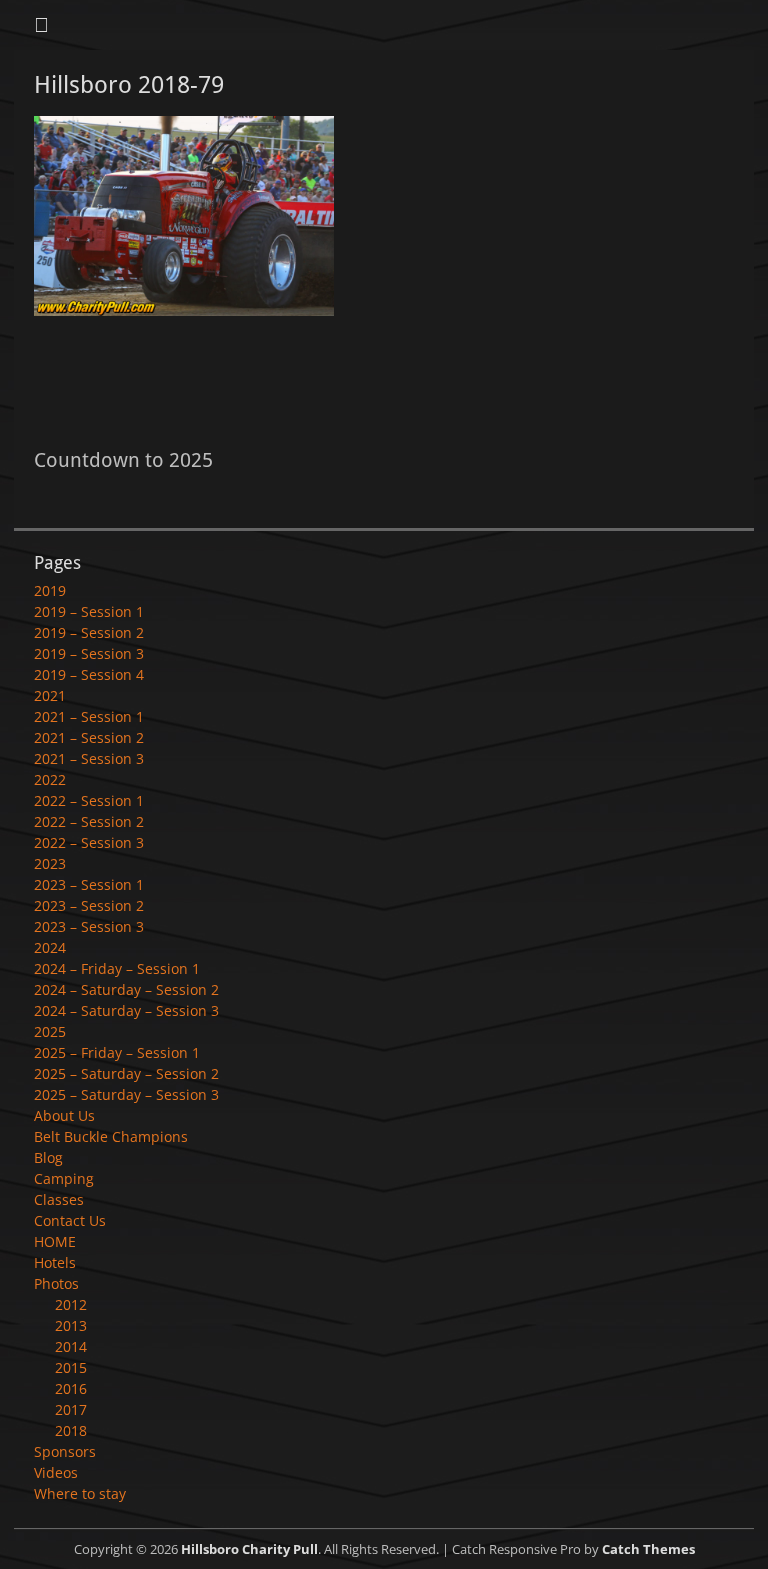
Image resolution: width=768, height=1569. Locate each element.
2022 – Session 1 (89, 800)
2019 (50, 590)
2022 (50, 779)
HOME (55, 1241)
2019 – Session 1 (89, 611)
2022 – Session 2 (89, 821)
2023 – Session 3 (89, 926)
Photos (56, 1283)
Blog (48, 1157)
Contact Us (70, 1220)
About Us (64, 1115)
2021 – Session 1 (89, 716)
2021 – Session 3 (89, 758)
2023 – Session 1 (89, 884)
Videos (56, 1472)
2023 (50, 863)
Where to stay (80, 1493)
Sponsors (65, 1451)
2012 (71, 1304)
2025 (50, 1031)
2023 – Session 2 (89, 905)
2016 (71, 1388)
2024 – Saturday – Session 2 (126, 989)
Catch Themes (648, 1549)
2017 (71, 1409)
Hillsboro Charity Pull (249, 1549)
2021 (50, 695)
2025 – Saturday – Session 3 (126, 1094)
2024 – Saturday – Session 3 (126, 1010)
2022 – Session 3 (89, 842)
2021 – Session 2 (89, 737)
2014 (71, 1346)
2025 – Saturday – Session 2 (126, 1073)
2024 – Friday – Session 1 (117, 968)
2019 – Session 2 (89, 632)
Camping (64, 1178)
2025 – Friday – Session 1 (117, 1052)
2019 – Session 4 (89, 674)
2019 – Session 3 (89, 653)
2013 (71, 1325)
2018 (71, 1430)
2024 (50, 947)
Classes (59, 1199)
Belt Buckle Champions (111, 1136)
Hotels (55, 1262)
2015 (71, 1367)
